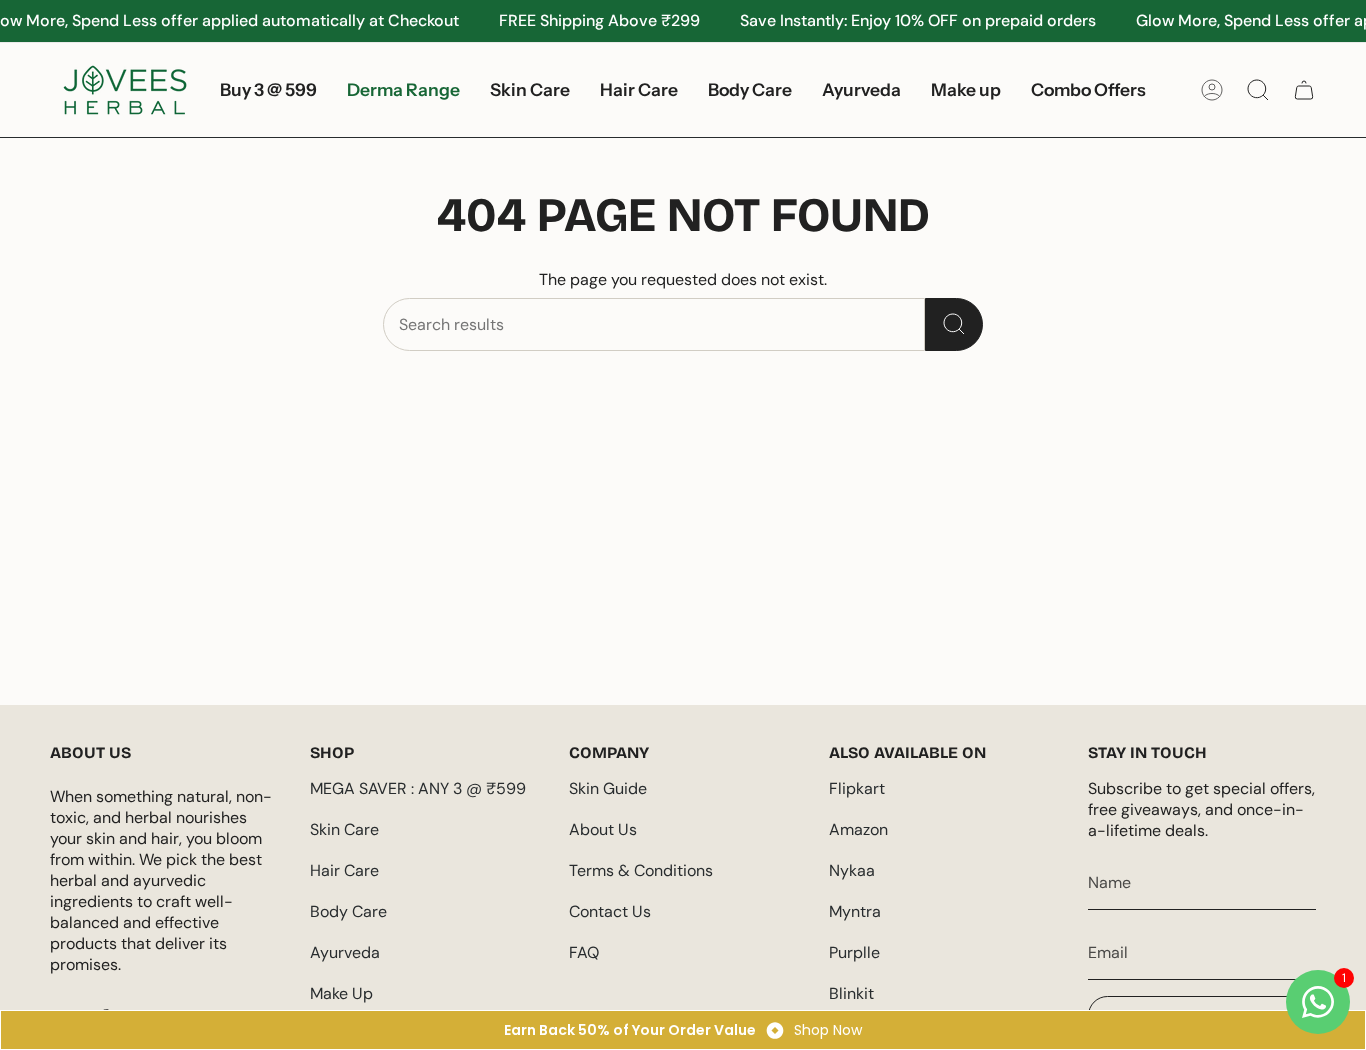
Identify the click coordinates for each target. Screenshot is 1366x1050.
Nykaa (852, 870)
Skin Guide (608, 788)
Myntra (855, 911)
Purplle (854, 952)
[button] (530, 90)
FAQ (584, 952)
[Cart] (1304, 90)
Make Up (341, 993)
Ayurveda (345, 952)
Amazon (858, 829)
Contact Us (610, 911)
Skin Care (344, 829)
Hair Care (344, 870)
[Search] (954, 324)
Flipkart (857, 788)
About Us (603, 829)
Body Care (348, 911)
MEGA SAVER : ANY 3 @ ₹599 (418, 788)
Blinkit (851, 993)
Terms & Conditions (641, 870)
